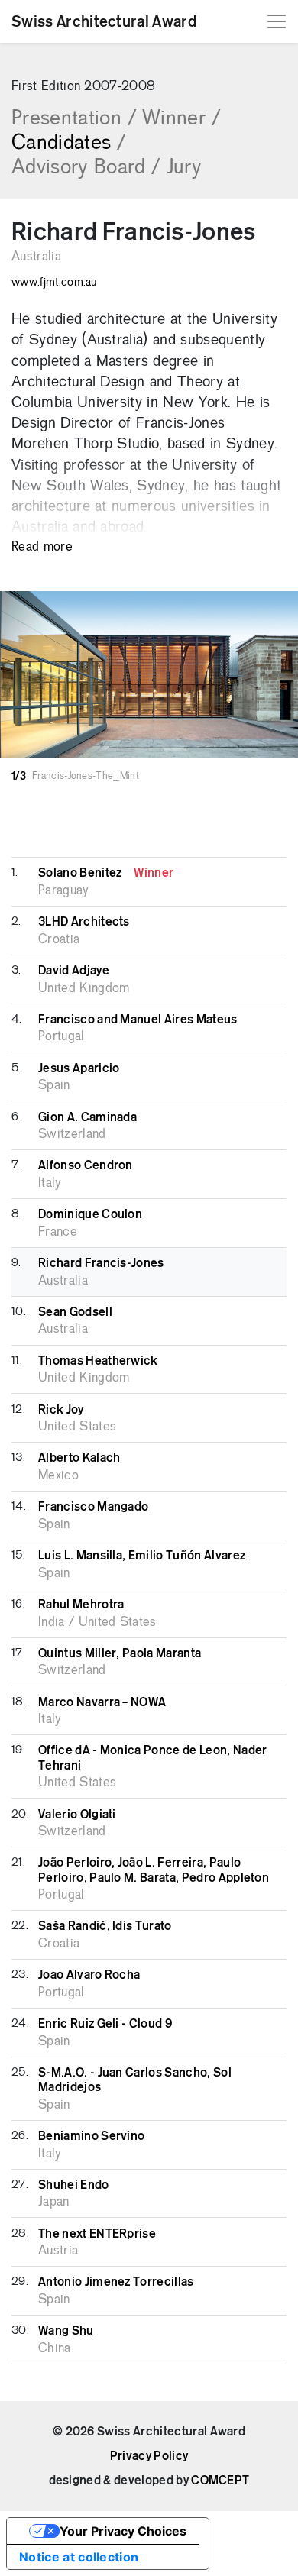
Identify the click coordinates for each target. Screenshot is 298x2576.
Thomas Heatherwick (98, 1361)
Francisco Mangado (93, 1507)
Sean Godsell (75, 1312)
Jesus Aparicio (79, 1068)
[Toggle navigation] (277, 21)
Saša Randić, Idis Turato (105, 1926)
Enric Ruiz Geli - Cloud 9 (105, 2024)
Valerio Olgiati (77, 1815)
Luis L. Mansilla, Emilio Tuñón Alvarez (142, 1556)
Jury (184, 168)
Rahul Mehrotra (81, 1605)
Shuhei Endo (74, 2185)
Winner (181, 119)
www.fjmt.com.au (54, 283)
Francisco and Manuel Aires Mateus (138, 1020)
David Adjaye (74, 971)
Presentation (74, 119)
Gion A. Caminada (87, 1117)
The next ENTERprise (97, 2234)
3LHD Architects (84, 922)
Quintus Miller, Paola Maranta (120, 1653)
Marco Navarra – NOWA (102, 1702)
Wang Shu (66, 2331)
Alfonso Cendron (86, 1165)
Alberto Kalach (79, 1458)
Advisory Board (86, 168)
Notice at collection (79, 2557)
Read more (42, 547)
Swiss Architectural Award (104, 21)
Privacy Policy (149, 2456)
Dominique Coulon (90, 1214)
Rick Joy (61, 1410)
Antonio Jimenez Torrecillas (116, 2282)
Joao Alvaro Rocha (89, 1975)
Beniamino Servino (91, 2136)
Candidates (69, 144)
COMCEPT (220, 2481)
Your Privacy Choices (123, 2531)
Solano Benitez (106, 873)
